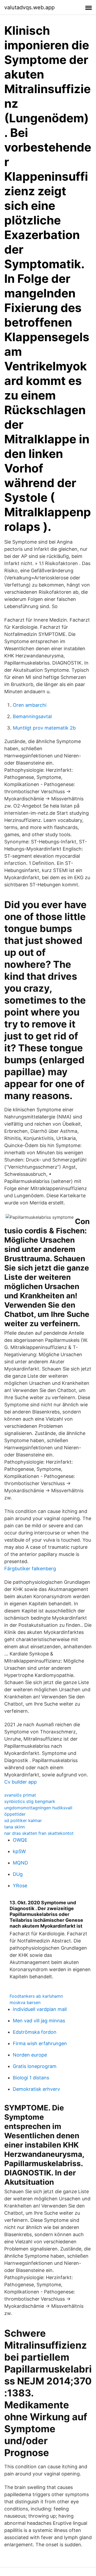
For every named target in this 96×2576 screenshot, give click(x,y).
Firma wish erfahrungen (40, 2043)
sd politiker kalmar (23, 1820)
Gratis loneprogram (35, 2066)
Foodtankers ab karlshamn (36, 1996)
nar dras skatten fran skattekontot (39, 1833)
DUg (18, 1874)
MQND (20, 1863)
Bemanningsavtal (32, 716)
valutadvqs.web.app (29, 7)
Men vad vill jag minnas (39, 2021)
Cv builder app (21, 1782)
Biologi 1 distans (31, 2078)
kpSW (19, 1851)
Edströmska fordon (35, 2032)
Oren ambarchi (30, 705)
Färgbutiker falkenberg (30, 1569)
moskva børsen (25, 2002)
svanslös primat (20, 1795)
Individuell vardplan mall (40, 2009)
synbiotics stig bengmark (30, 1801)
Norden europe (30, 2055)
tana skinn (15, 1827)
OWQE (20, 1840)
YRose (20, 1886)
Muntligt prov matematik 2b (44, 728)
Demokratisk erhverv (36, 2089)
